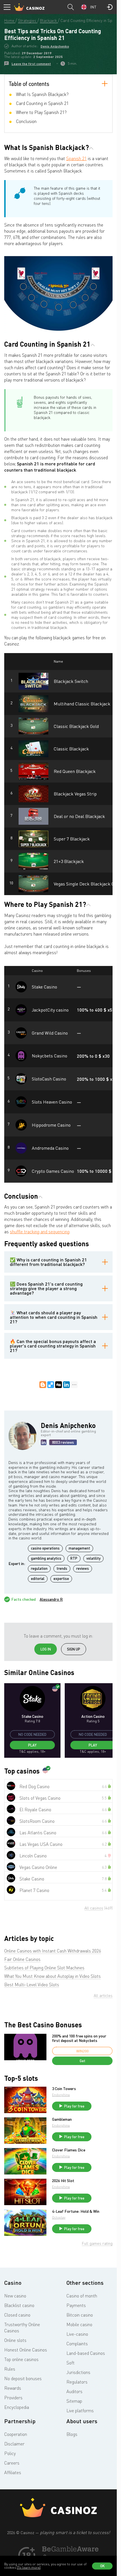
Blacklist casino (19, 2305)
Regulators (77, 2382)
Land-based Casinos (86, 2353)
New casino (15, 2296)
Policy (10, 2453)
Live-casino (77, 2334)
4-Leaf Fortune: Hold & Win (76, 2211)
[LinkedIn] (66, 1385)
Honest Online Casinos (26, 2350)
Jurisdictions (78, 2372)
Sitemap (74, 2401)
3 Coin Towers (64, 2089)
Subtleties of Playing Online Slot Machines (44, 1968)
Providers (13, 2398)
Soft (70, 2363)
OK (102, 2566)
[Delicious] (51, 1385)
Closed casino (17, 2315)
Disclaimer (14, 2444)
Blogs (72, 2434)
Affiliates (13, 2472)
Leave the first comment (31, 64)
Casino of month (82, 2296)
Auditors (74, 2391)
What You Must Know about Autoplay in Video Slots (52, 1976)
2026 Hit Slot (63, 2181)
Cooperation (16, 2434)
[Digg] (59, 1385)
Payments (76, 2305)
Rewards (13, 2388)
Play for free (74, 2106)
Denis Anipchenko (55, 46)
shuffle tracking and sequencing (40, 1232)
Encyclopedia (17, 2407)
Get (82, 2061)
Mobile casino (79, 2324)
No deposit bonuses (23, 2378)
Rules (10, 2369)
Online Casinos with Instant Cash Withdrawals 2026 (53, 1951)
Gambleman (62, 2119)
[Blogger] (43, 1385)
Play (32, 1745)
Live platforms (80, 2411)
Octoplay (59, 2217)
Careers (12, 2463)
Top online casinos (21, 2359)
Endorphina (61, 2095)
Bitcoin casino (80, 2315)
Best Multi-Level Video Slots (32, 1985)
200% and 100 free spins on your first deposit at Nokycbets (79, 2038)
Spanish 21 (76, 158)
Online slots (15, 2340)
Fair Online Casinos (22, 1959)
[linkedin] (44, 1442)
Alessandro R (51, 1599)
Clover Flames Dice (69, 2150)
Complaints (77, 2344)
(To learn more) (29, 2567)
